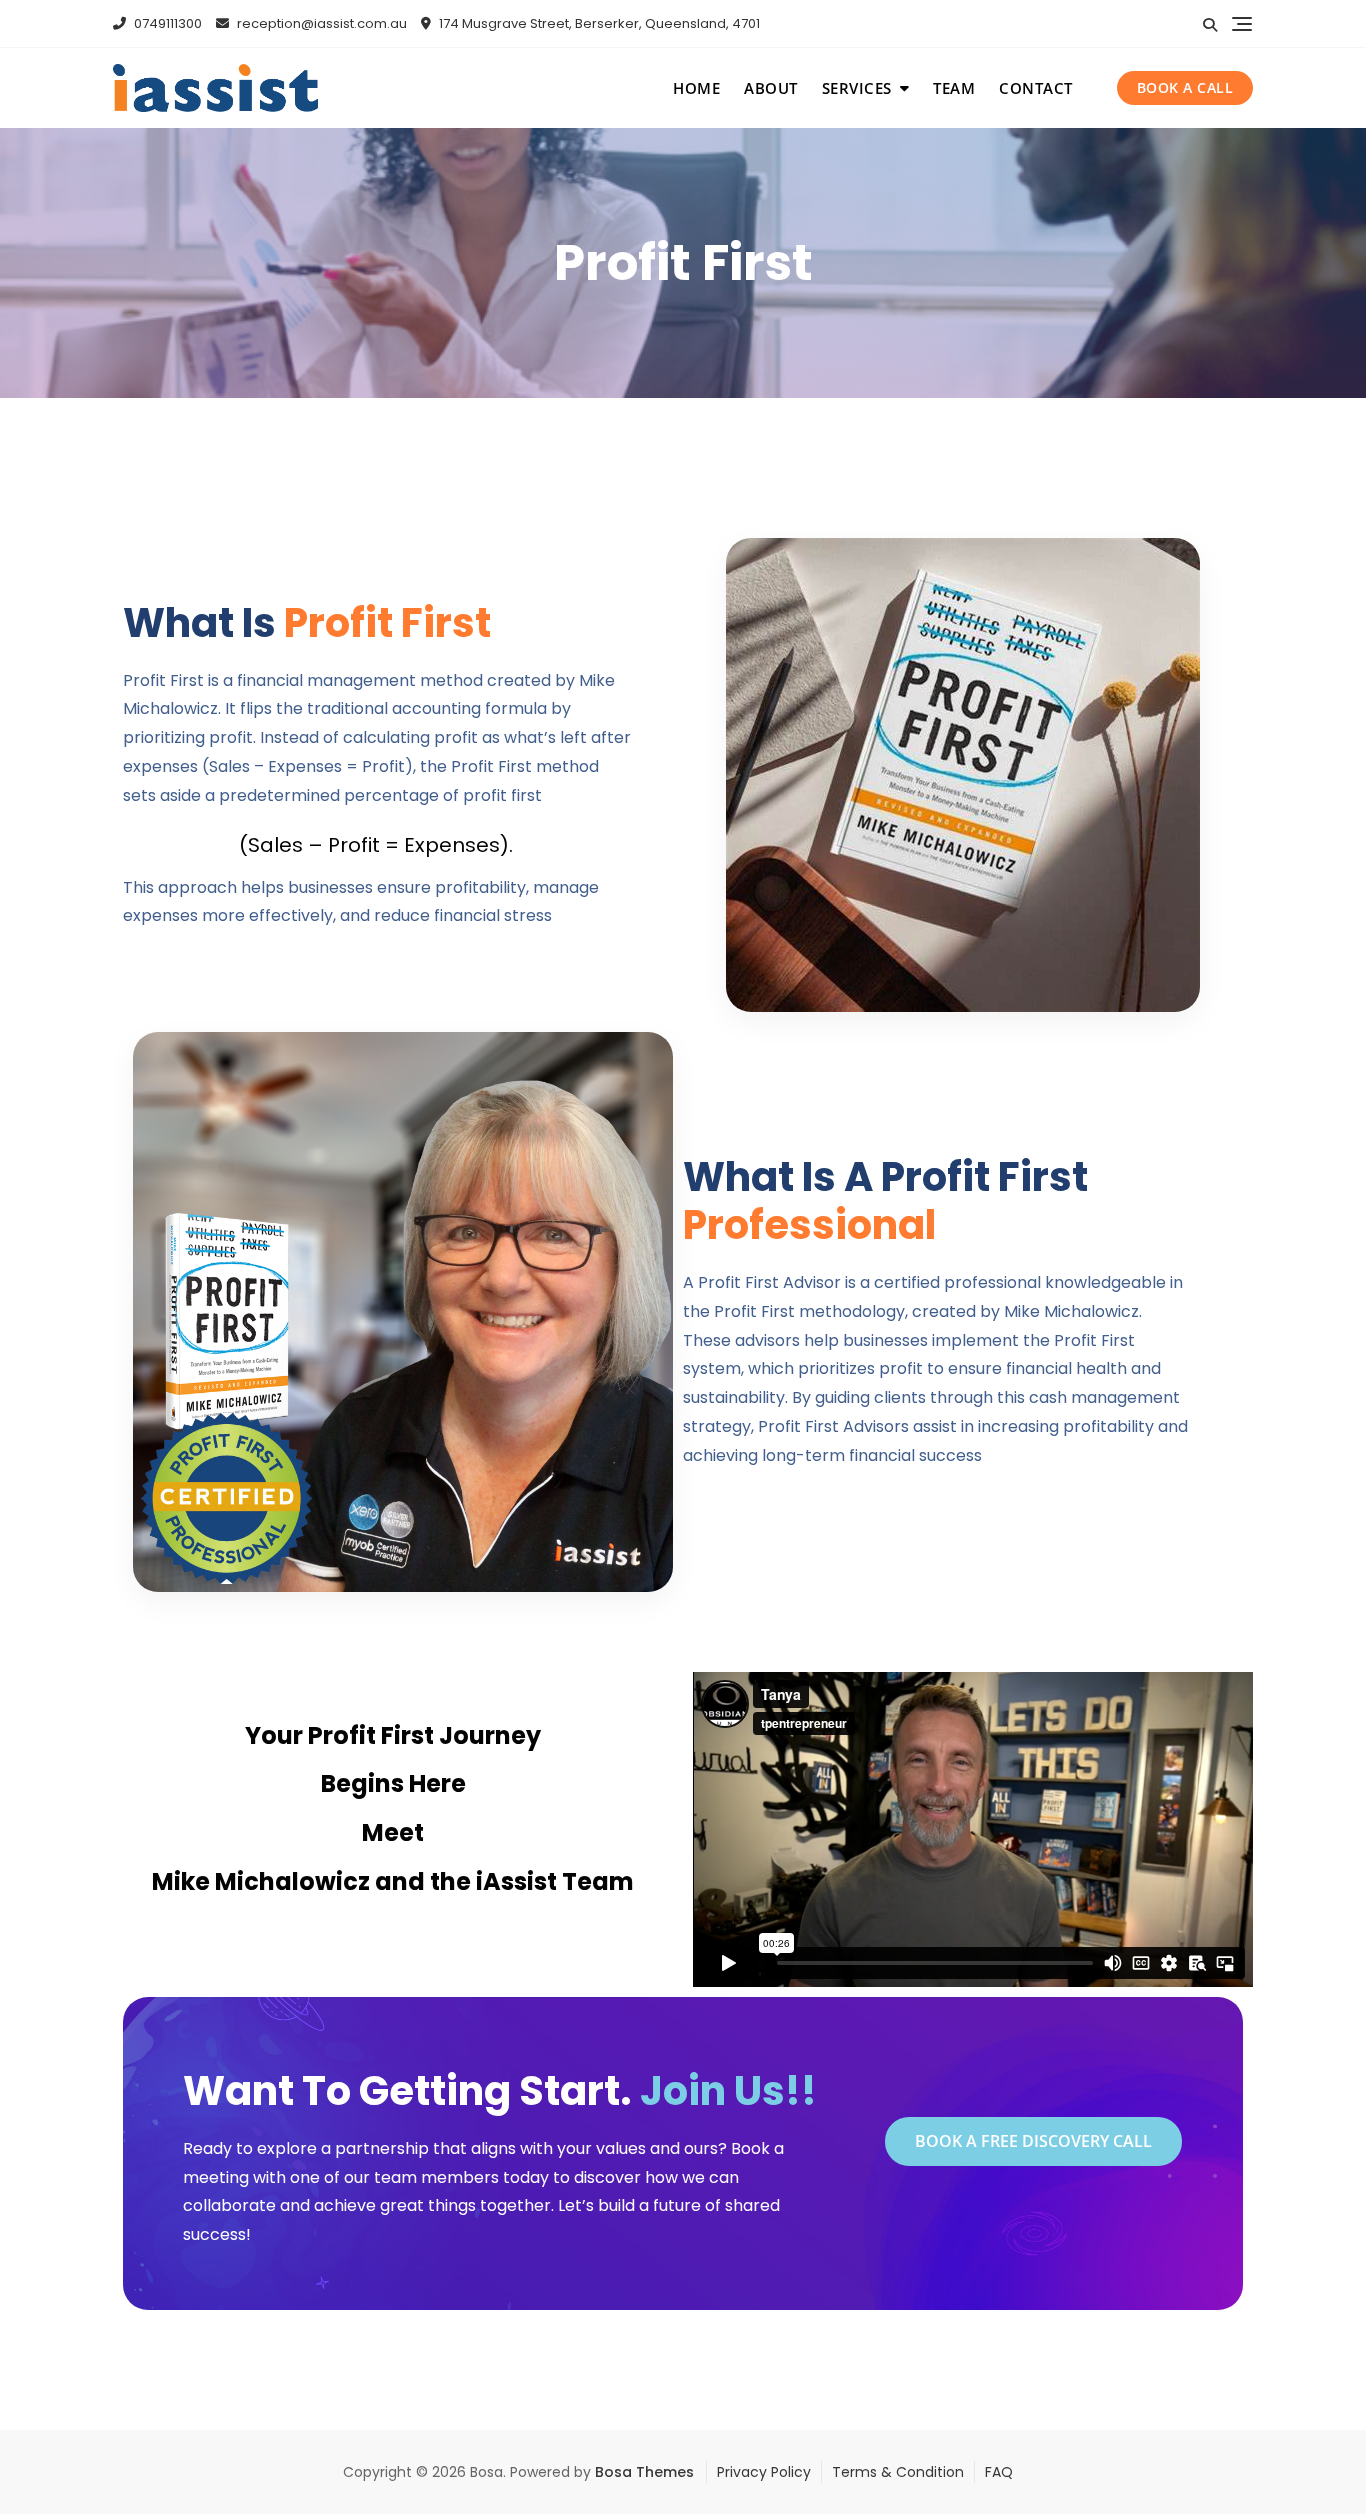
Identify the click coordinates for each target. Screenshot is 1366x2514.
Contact (1036, 88)
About (771, 88)
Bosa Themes (644, 2472)
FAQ (999, 2472)
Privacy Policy (764, 2472)
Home (696, 88)
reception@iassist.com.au (320, 23)
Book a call (1185, 87)
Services (857, 88)
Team (954, 88)
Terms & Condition (898, 2472)
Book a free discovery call (1033, 2141)
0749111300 (166, 23)
